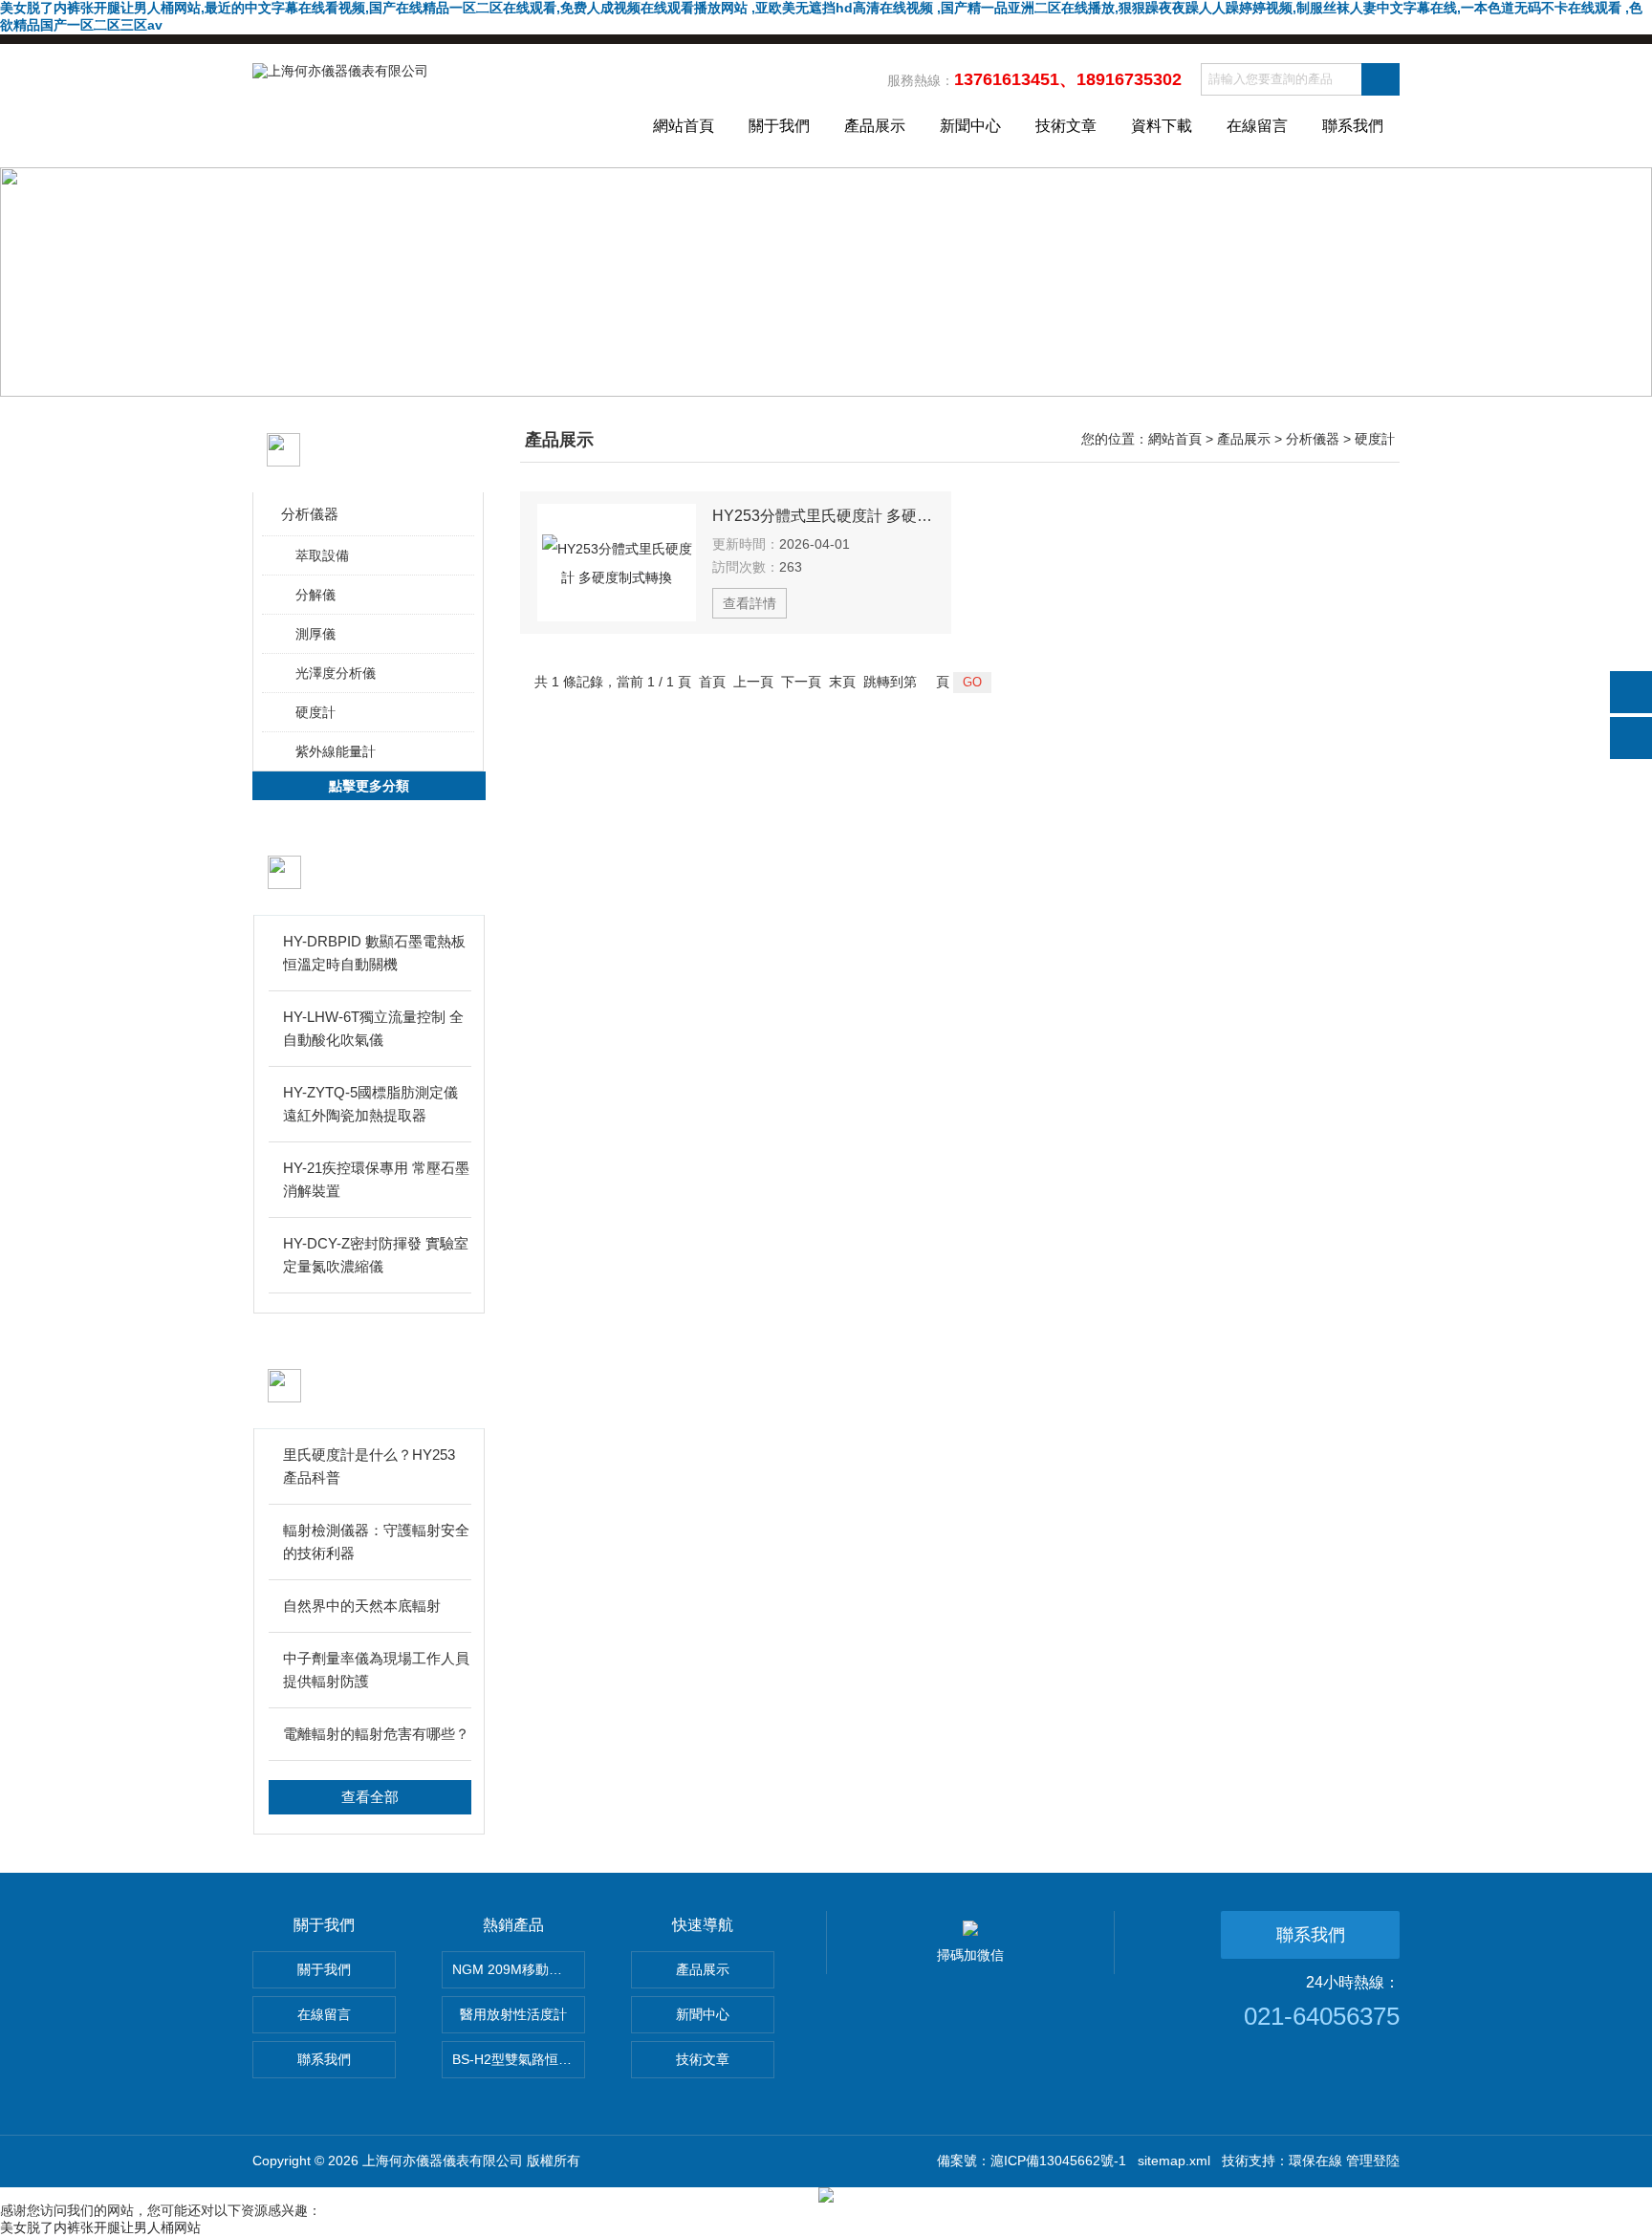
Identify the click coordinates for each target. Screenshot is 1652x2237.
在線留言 (1257, 126)
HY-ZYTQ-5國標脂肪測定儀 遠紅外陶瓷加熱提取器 (370, 1104)
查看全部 (370, 1797)
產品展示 (875, 126)
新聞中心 (970, 126)
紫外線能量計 (336, 751)
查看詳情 (750, 603)
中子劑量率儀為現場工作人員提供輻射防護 (376, 1670)
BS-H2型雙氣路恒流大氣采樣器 (519, 2059)
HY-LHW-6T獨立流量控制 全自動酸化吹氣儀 (373, 1028)
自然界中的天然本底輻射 (362, 1606)
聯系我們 (1353, 126)
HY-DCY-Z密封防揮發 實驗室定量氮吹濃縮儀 (376, 1255)
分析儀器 (310, 514)
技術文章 (1066, 126)
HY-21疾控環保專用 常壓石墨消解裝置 (376, 1179)
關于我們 (779, 126)
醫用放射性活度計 (513, 2014)
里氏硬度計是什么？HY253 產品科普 (369, 1466)
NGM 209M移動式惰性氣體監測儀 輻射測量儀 (519, 1969)
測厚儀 (315, 634)
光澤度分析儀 (336, 673)
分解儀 (315, 595)
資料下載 (1162, 126)
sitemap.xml (1174, 2161)
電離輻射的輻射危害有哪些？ (376, 1734)
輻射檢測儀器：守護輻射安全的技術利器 (376, 1542)
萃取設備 (322, 555)
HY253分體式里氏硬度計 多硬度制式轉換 (823, 516)
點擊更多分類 (369, 786)
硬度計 (315, 712)
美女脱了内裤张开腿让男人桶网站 (100, 2227)
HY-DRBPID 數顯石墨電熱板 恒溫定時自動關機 (374, 953)
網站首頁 (684, 126)
